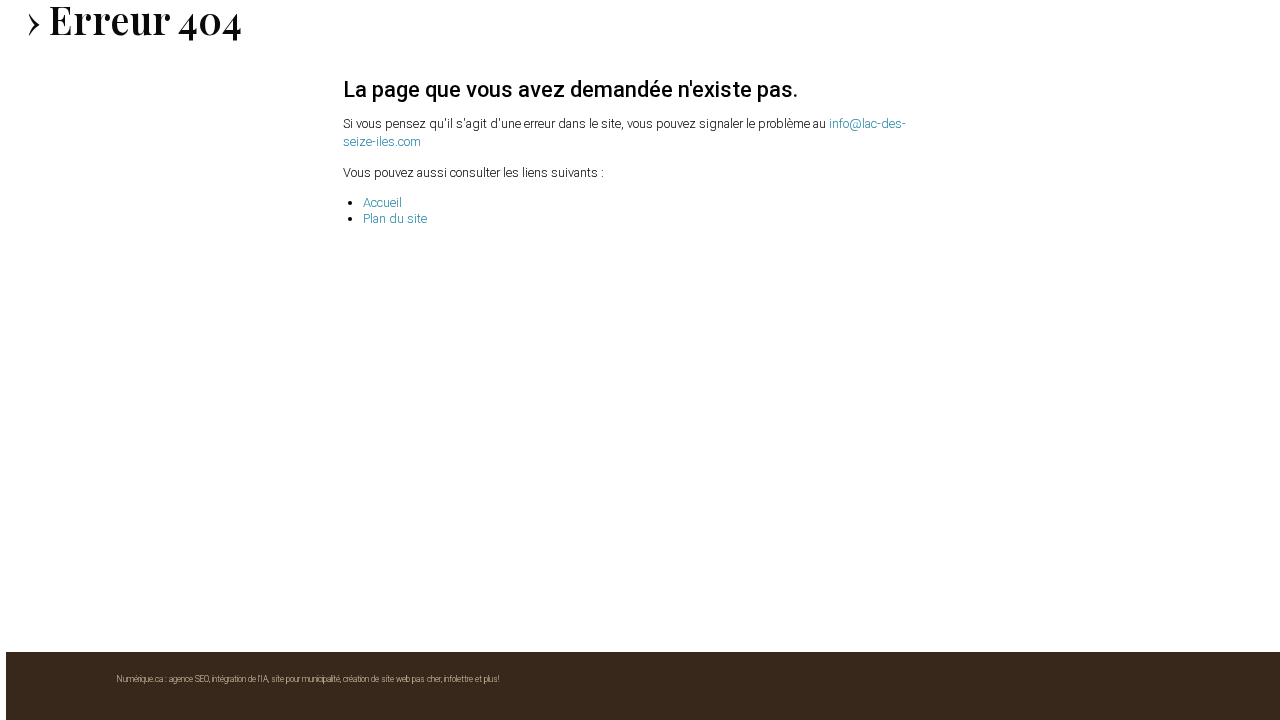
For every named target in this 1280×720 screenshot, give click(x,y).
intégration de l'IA (240, 679)
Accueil (382, 202)
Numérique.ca (140, 679)
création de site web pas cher (392, 679)
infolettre (458, 679)
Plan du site (395, 218)
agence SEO (189, 679)
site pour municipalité (305, 679)
